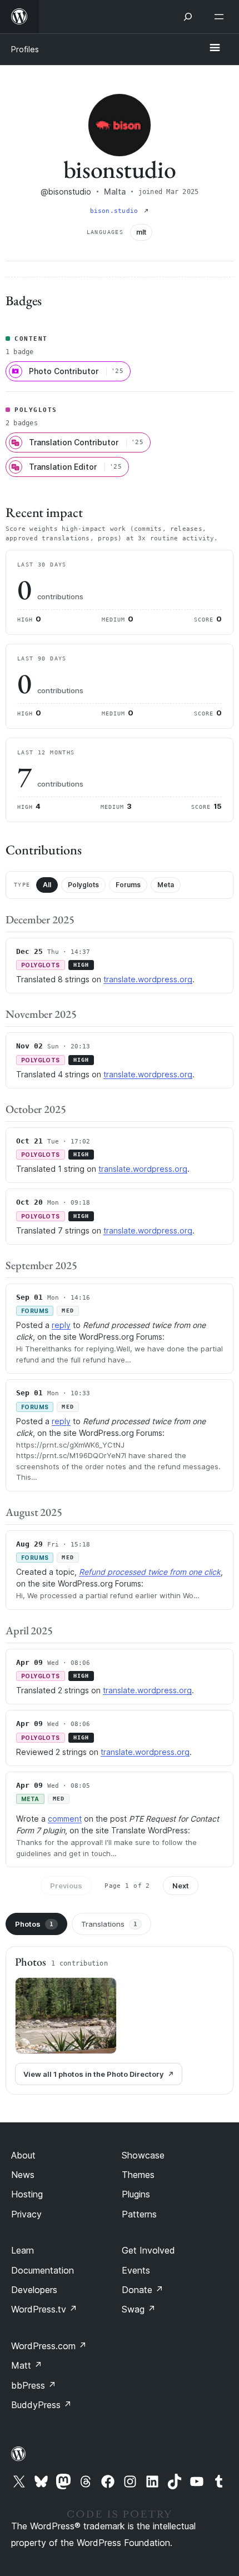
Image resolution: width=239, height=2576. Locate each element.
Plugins (136, 2194)
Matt (27, 2365)
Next (181, 1886)
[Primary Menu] (215, 48)
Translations (109, 1924)
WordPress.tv (44, 2309)
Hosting (27, 2194)
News (23, 2175)
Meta (166, 885)
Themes (138, 2175)
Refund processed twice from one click (150, 1572)
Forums (128, 885)
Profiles (25, 49)
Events (136, 2270)
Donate (143, 2290)
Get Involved (148, 2250)
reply (61, 1325)
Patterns (139, 2214)
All (47, 885)
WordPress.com (49, 2346)
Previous (66, 1886)
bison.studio (116, 211)
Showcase (143, 2155)
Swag (139, 2309)
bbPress (34, 2385)
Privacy (26, 2214)
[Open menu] (221, 17)
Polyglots (83, 885)
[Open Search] (188, 17)
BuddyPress (41, 2405)
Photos (34, 1924)
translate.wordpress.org (148, 979)
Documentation (43, 2270)
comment (65, 1819)
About (23, 2155)
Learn (23, 2250)
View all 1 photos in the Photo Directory (93, 2074)
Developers (34, 2290)
